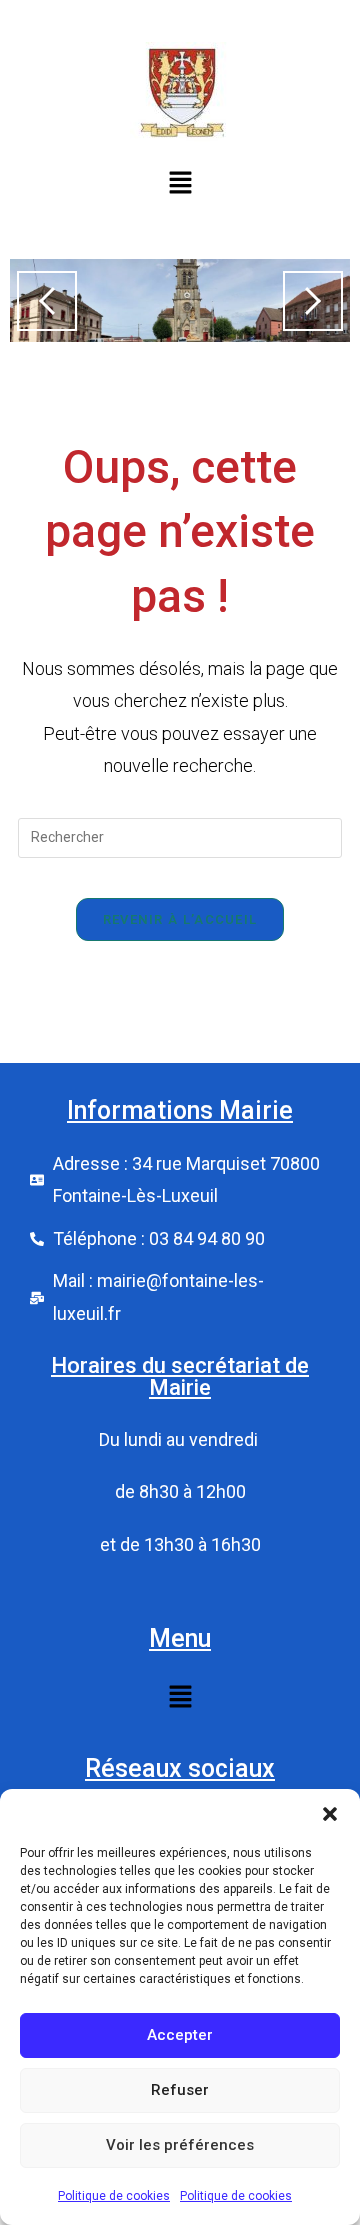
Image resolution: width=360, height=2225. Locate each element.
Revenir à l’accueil (180, 919)
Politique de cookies (114, 2196)
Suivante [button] (313, 301)
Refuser (180, 2090)
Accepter (180, 2035)
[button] (330, 1814)
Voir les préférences (180, 2145)
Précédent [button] (47, 301)
